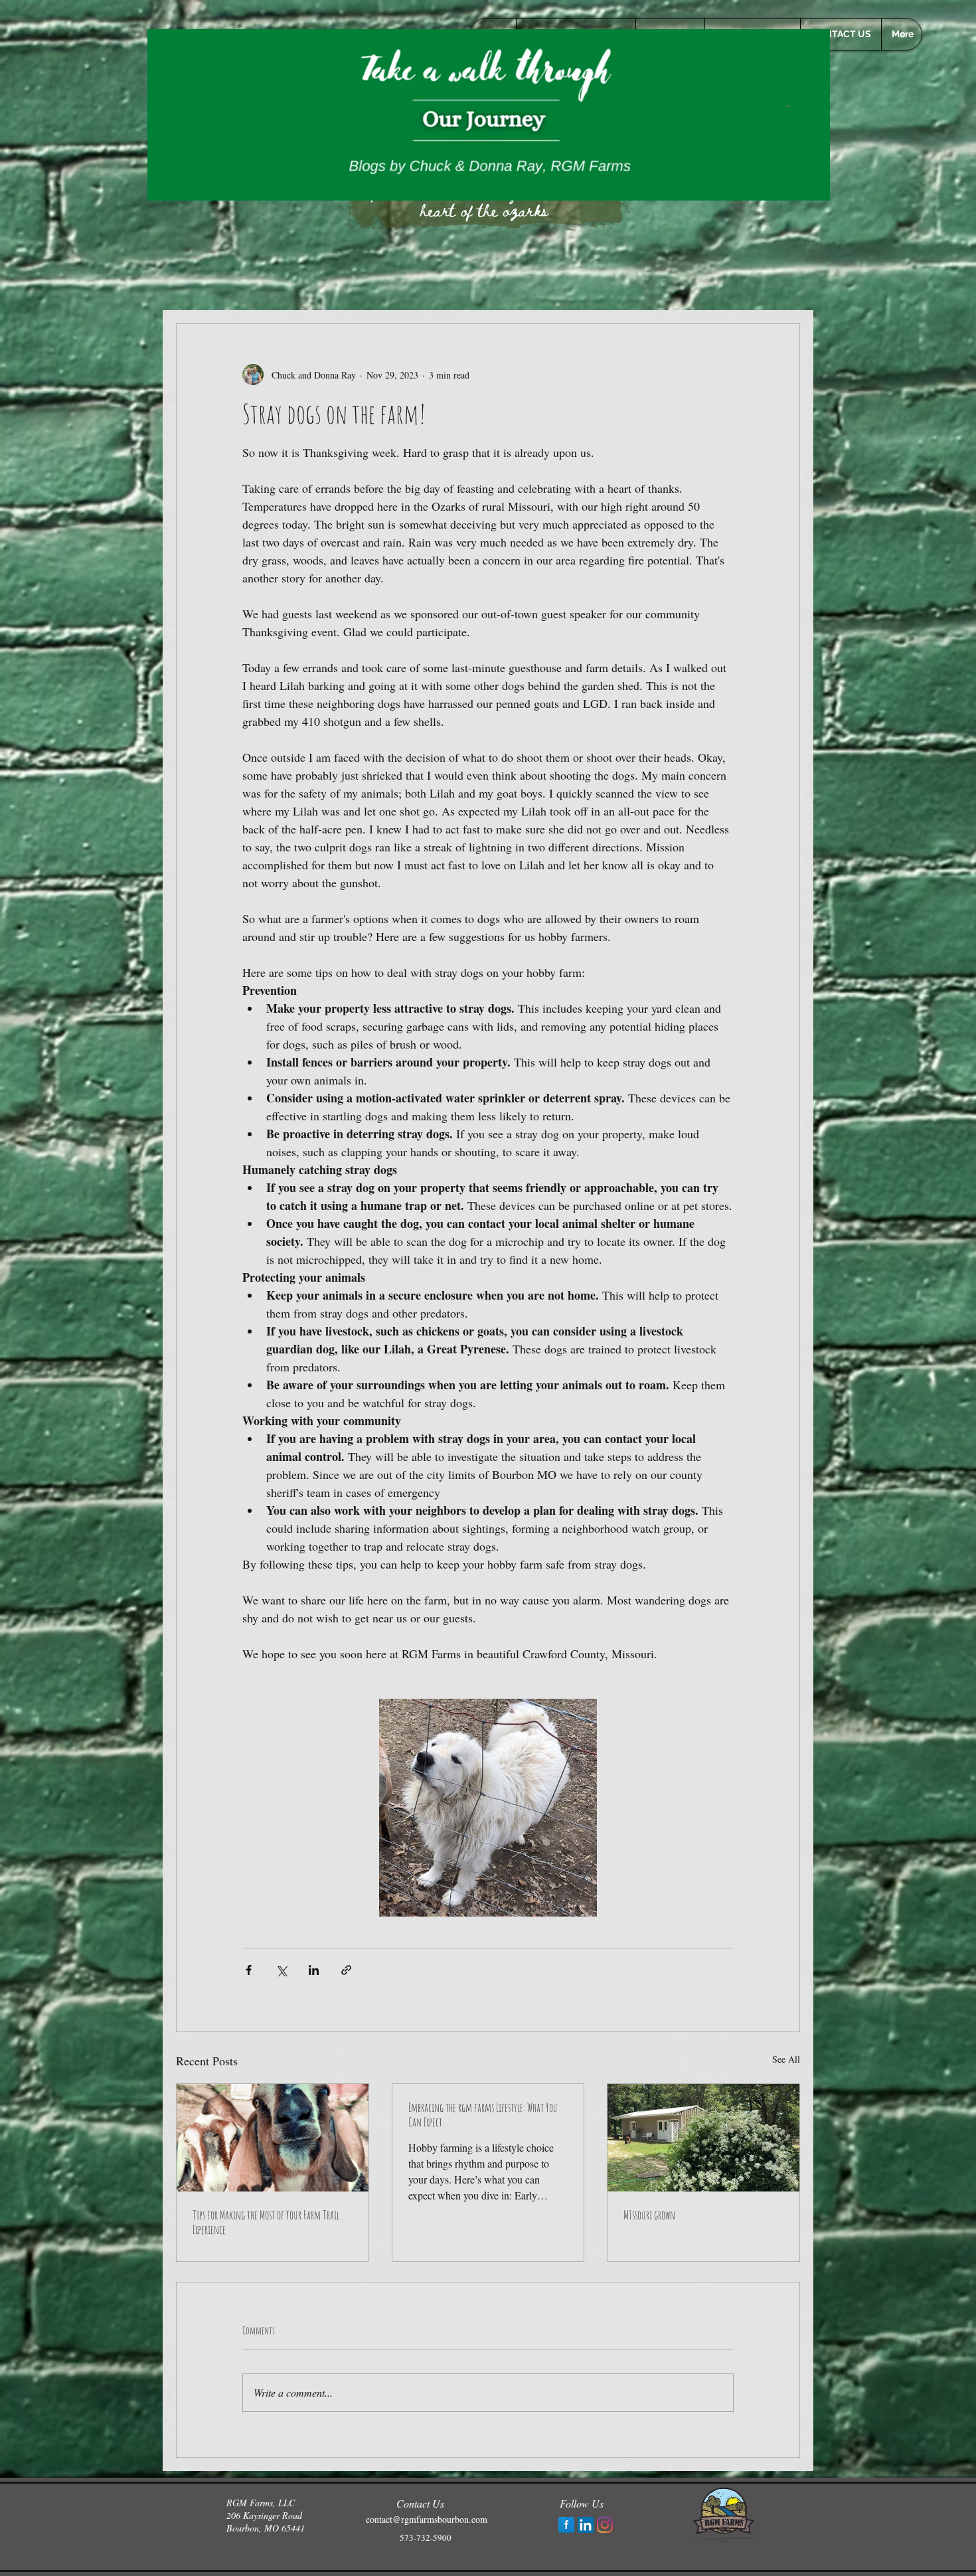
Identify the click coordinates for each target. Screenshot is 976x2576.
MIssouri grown (649, 2215)
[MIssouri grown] (703, 2138)
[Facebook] (566, 2525)
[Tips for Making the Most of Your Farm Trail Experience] (273, 2138)
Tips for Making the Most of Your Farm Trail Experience (266, 2222)
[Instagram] (605, 2525)
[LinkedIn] (586, 2525)
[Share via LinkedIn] (314, 1970)
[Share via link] (346, 1970)
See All (786, 2059)
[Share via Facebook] (249, 1970)
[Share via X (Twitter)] (281, 1970)
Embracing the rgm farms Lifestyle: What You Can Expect (483, 2114)
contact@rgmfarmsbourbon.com (427, 2519)
